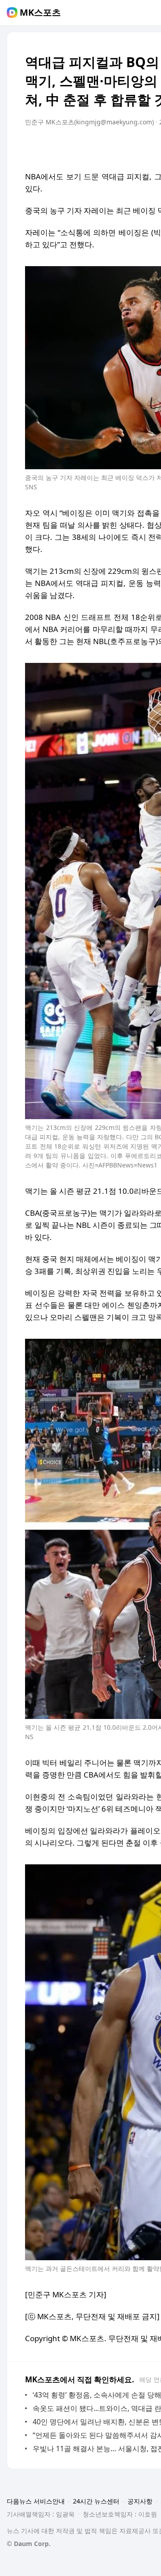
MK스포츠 (40, 13)
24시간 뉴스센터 (96, 2501)
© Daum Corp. (29, 2544)
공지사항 (140, 2501)
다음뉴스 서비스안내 (36, 2501)
